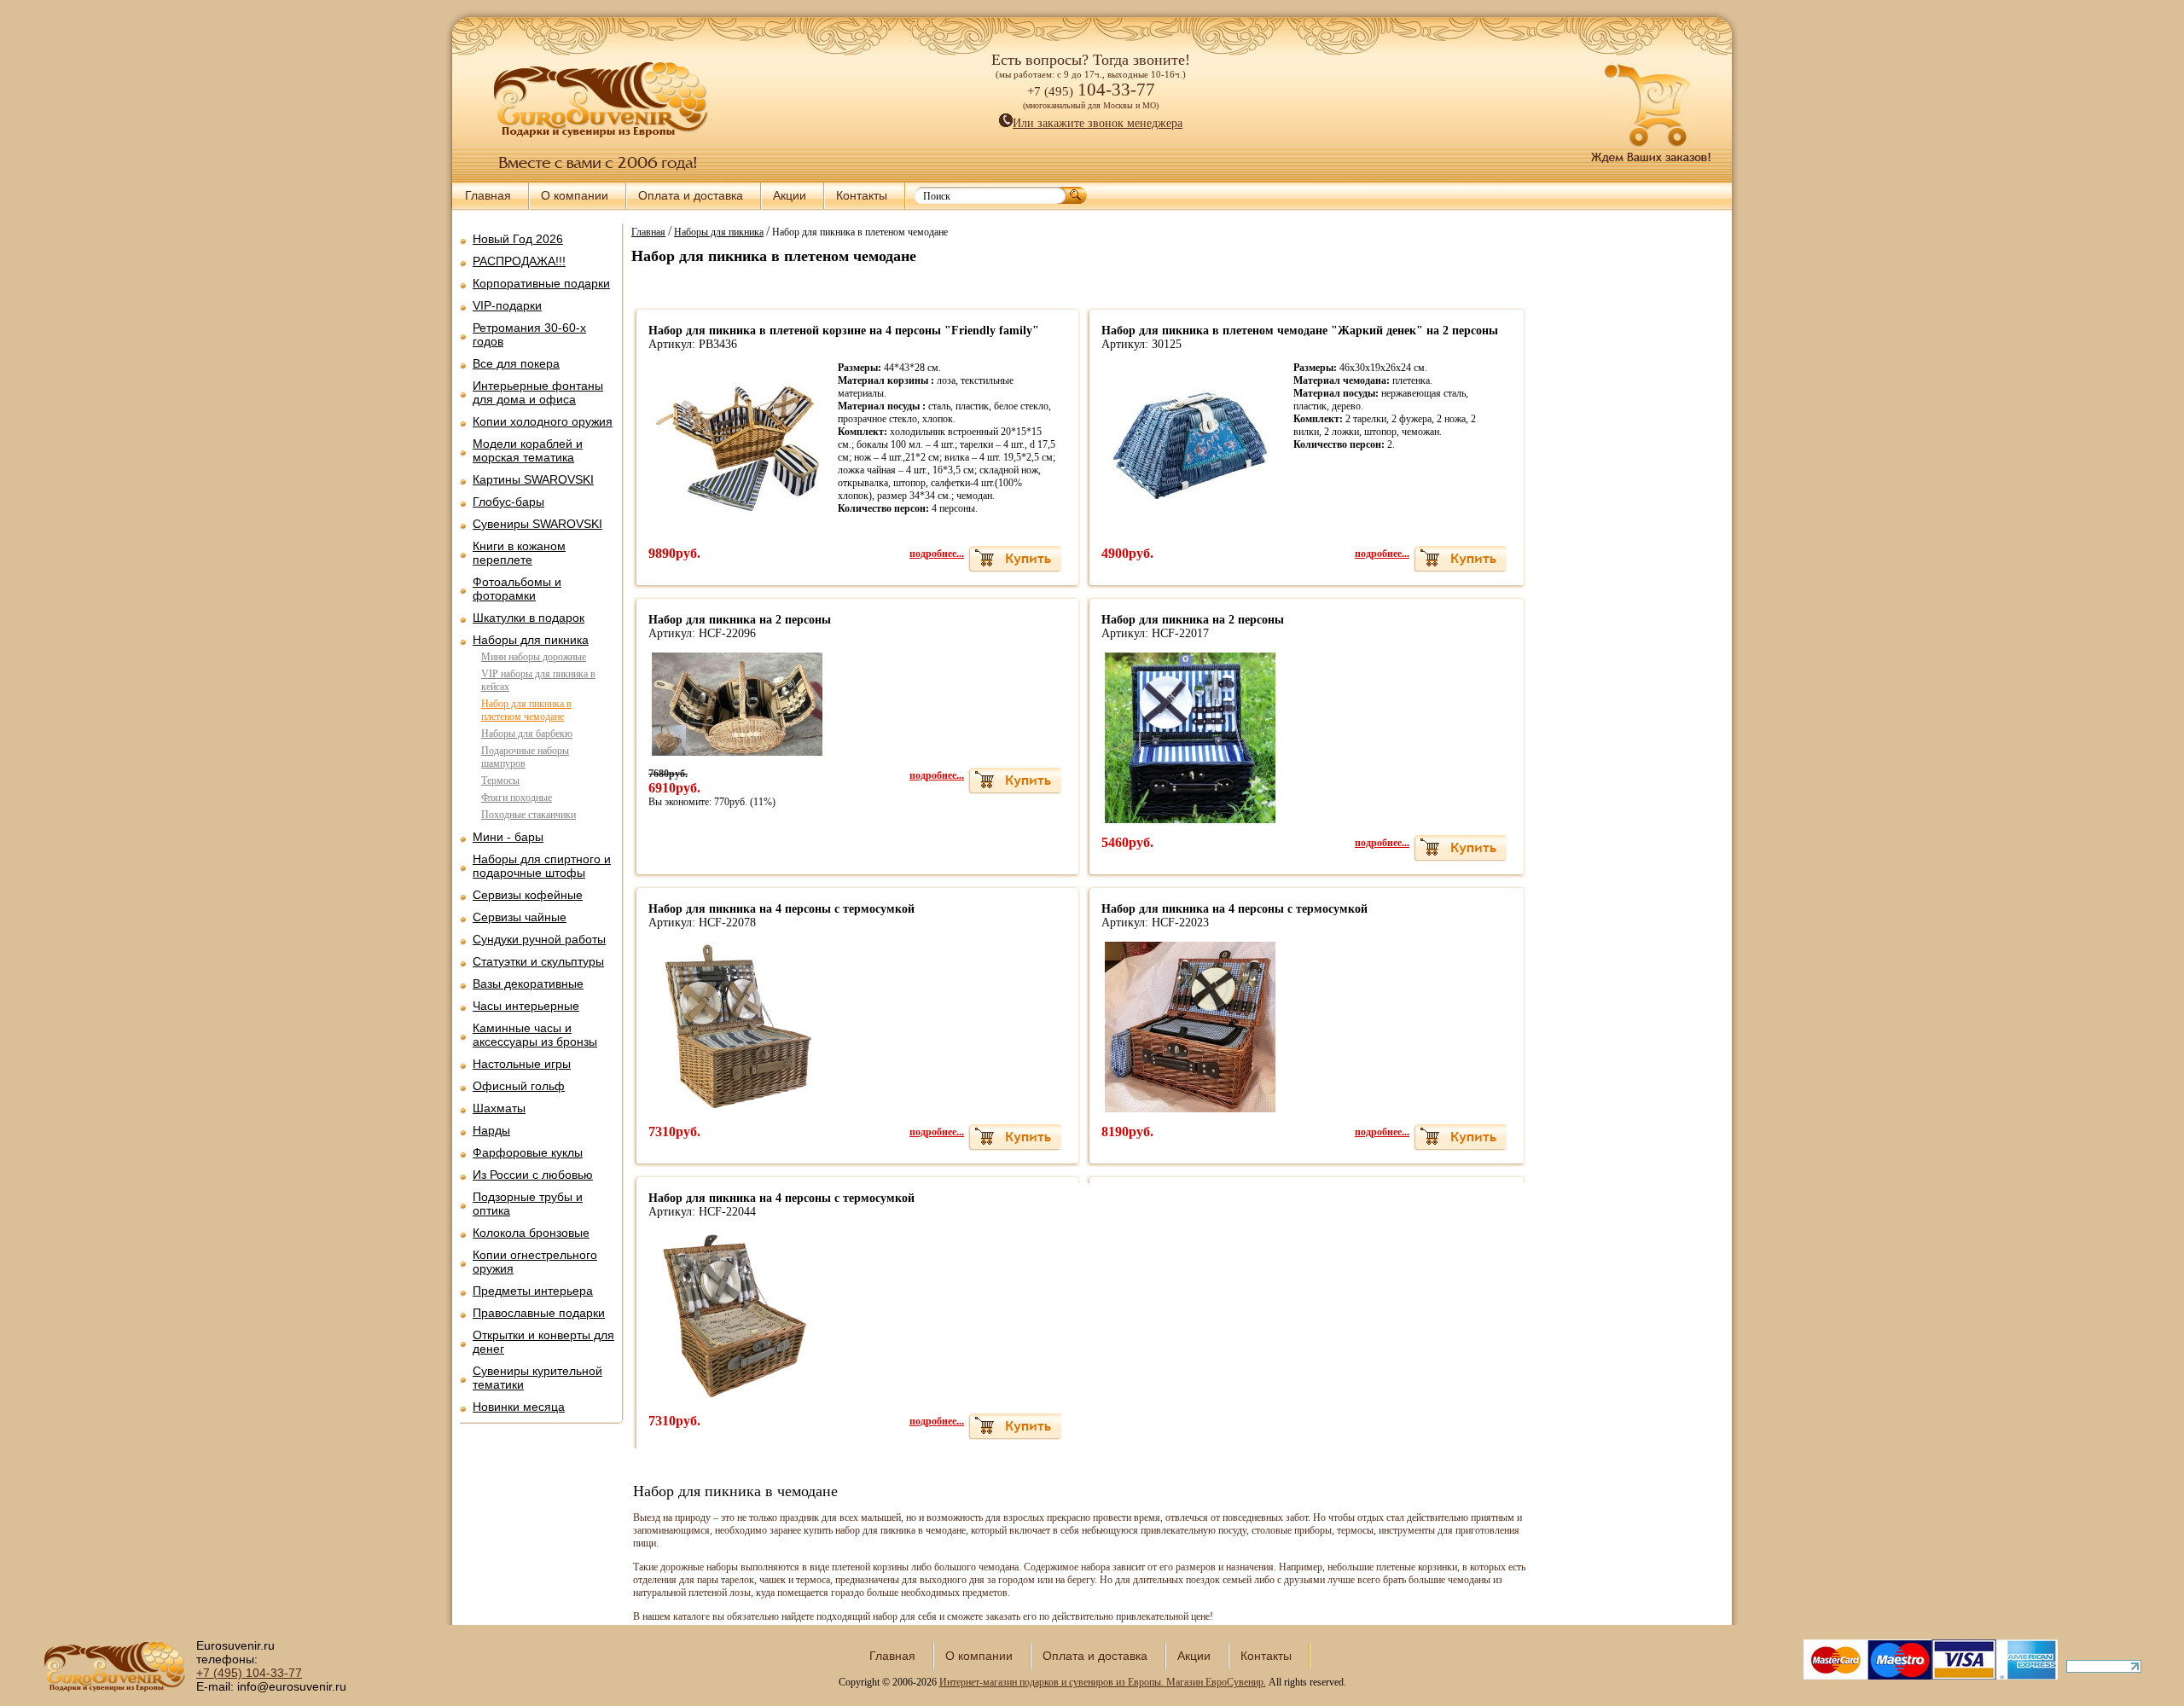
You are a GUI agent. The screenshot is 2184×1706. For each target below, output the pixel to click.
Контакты (862, 195)
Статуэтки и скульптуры (538, 961)
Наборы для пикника (531, 640)
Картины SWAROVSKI (533, 479)
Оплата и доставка (691, 195)
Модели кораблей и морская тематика (528, 450)
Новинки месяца (519, 1407)
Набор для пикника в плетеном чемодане (526, 710)
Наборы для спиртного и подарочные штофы (542, 866)
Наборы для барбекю (527, 734)
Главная (488, 195)
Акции (790, 195)
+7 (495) (249, 1673)
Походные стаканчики (529, 815)
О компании (575, 195)
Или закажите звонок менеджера (1098, 123)
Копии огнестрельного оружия (535, 1262)
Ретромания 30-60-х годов (529, 334)
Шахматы (499, 1108)
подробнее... (937, 553)
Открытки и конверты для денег (543, 1342)
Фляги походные (517, 798)
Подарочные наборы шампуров (525, 757)
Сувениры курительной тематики (537, 1378)
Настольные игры (522, 1064)
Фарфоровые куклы (528, 1152)
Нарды (491, 1130)
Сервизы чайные (520, 917)
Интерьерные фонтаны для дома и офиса (538, 392)
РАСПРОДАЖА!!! (519, 261)
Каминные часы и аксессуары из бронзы (535, 1035)
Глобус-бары (508, 502)
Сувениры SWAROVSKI (537, 524)
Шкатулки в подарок (529, 618)
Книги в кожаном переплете (519, 553)
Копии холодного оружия (543, 421)
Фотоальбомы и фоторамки (517, 589)
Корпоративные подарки (541, 283)
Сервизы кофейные (528, 895)
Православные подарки (539, 1313)
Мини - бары (508, 837)
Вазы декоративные (528, 984)
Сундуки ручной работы (539, 939)
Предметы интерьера (533, 1291)
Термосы (500, 780)
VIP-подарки (507, 305)
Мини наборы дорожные (534, 657)
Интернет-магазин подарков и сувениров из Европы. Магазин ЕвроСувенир (1101, 1682)
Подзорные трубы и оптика (528, 1204)
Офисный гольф (519, 1086)
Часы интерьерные (526, 1006)
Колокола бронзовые (531, 1233)
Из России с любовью (533, 1175)
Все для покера (516, 363)
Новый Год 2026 (518, 239)
